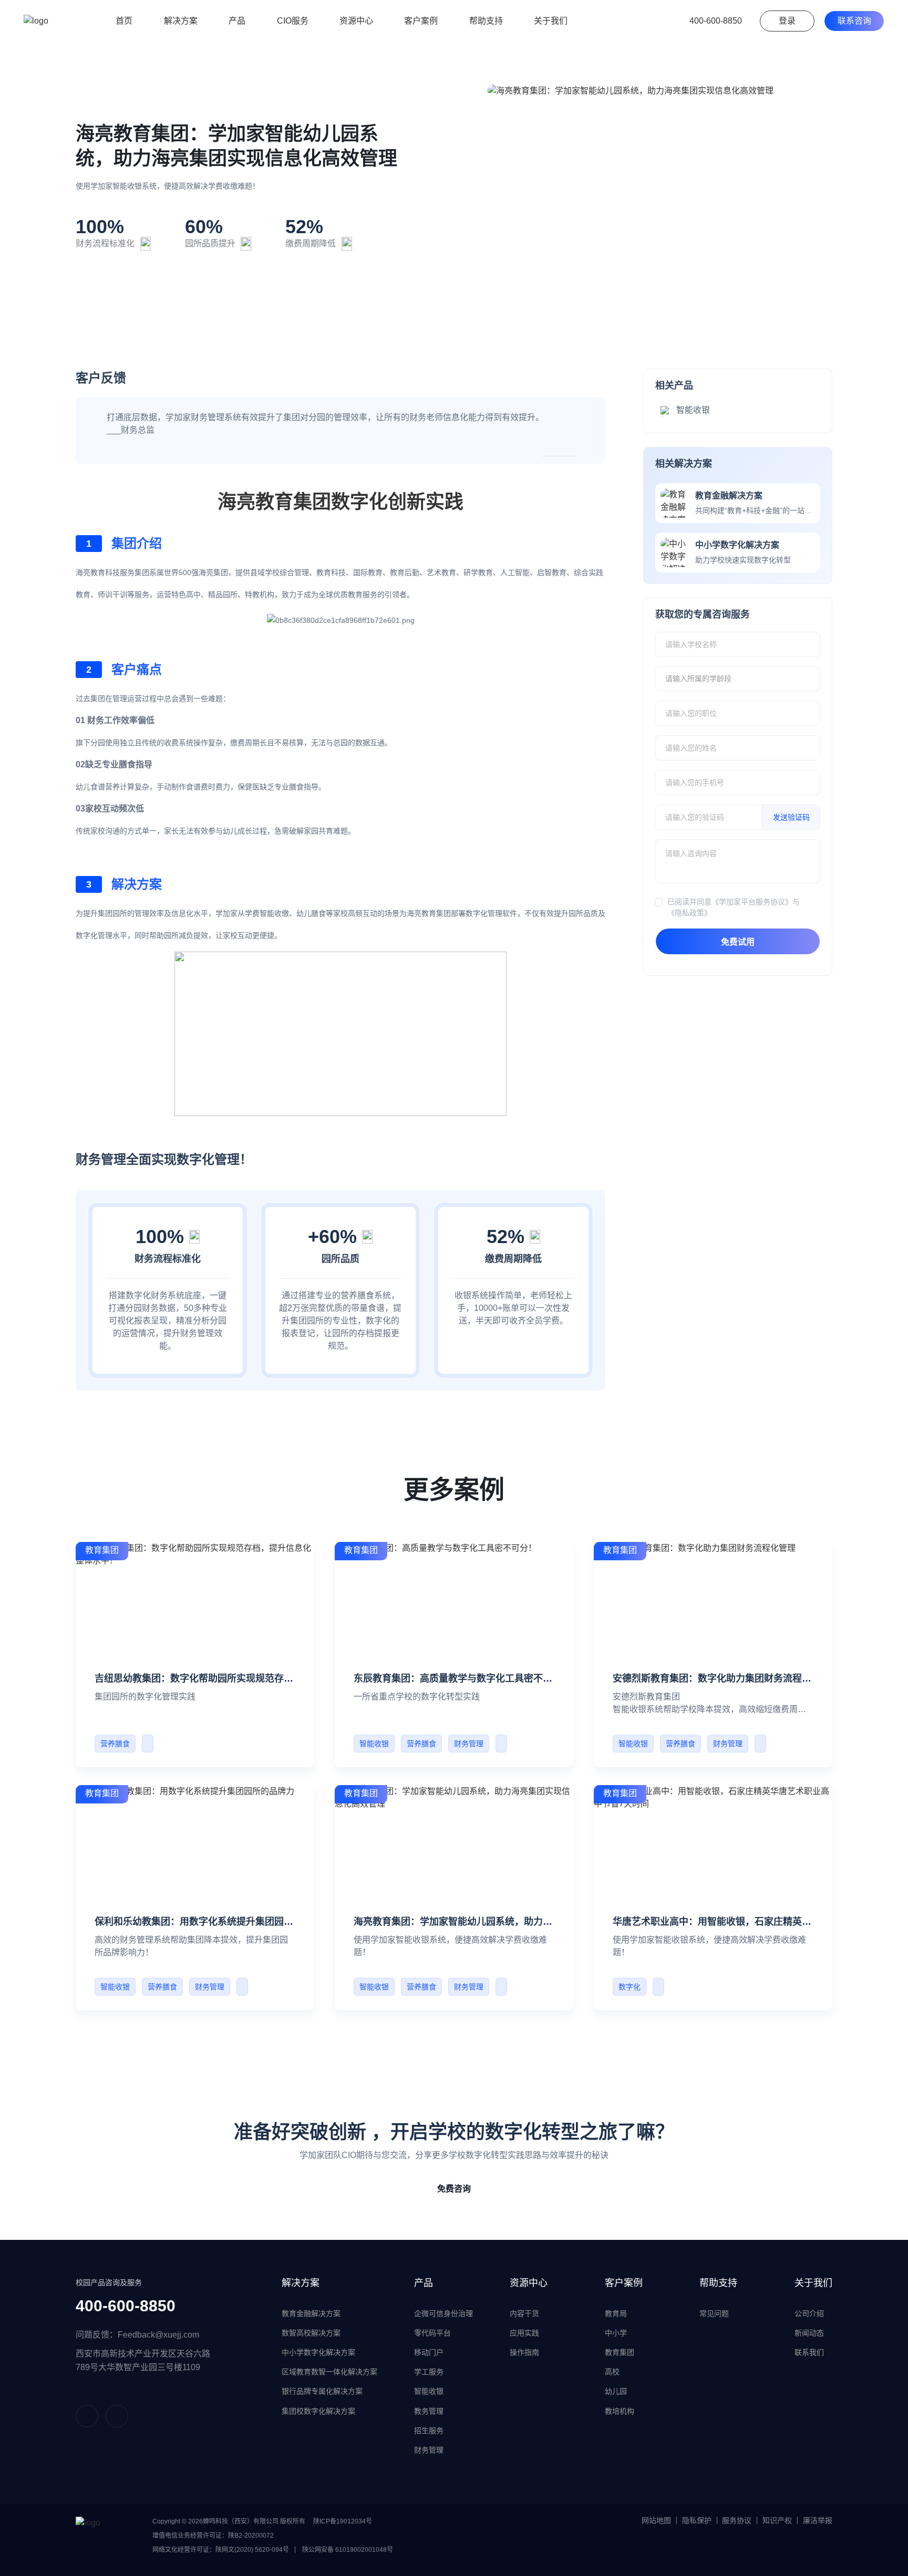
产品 (424, 2283)
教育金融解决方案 (311, 2313)
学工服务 (429, 2372)
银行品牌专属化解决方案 (322, 2391)
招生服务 (429, 2431)
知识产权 (777, 2520)
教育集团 (620, 2352)
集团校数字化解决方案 (318, 2411)
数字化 (630, 1987)
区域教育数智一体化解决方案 (329, 2372)
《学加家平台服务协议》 (752, 902)
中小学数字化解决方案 (318, 2352)
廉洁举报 (818, 2520)
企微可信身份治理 (443, 2313)
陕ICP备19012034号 (343, 2521)
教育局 (616, 2313)
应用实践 (524, 2333)
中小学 (616, 2333)
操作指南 (524, 2352)
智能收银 (374, 1744)
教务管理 (429, 2411)
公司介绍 (809, 2313)
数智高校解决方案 (311, 2333)
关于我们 (813, 2283)
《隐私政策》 (689, 913)
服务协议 (737, 2520)
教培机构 (620, 2411)
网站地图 (656, 2520)
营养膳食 (115, 1744)
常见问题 (714, 2313)
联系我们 (809, 2352)
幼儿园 (616, 2391)
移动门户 (429, 2352)
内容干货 (524, 2313)
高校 (612, 2372)
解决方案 (301, 2283)
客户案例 (624, 2283)
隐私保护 (697, 2520)
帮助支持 (718, 2283)
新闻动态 (809, 2333)
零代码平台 (432, 2333)
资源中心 (529, 2283)
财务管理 (469, 1744)
